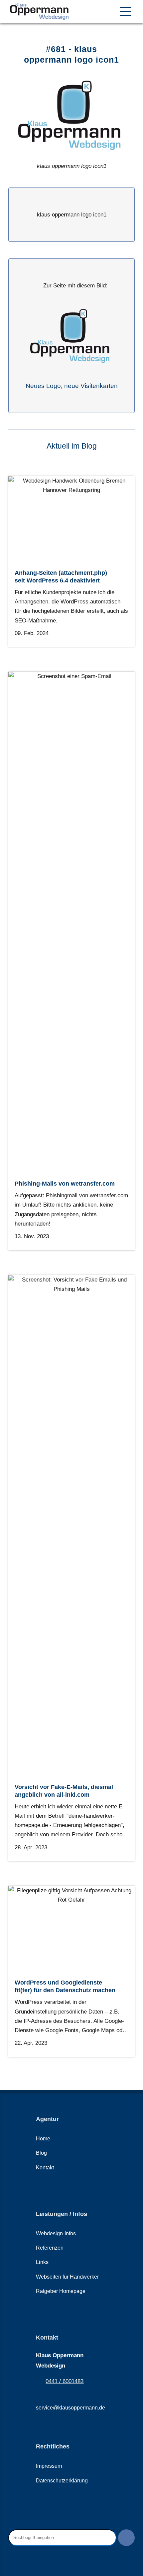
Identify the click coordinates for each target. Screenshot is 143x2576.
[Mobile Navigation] (126, 12)
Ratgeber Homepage (61, 2291)
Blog (41, 2153)
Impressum (49, 2466)
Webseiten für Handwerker (67, 2277)
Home (43, 2139)
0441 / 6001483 (65, 2381)
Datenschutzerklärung (62, 2481)
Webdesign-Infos (56, 2233)
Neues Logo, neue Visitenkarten (72, 386)
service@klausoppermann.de (71, 2408)
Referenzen (50, 2248)
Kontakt (45, 2168)
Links (42, 2262)
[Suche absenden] (126, 2538)
